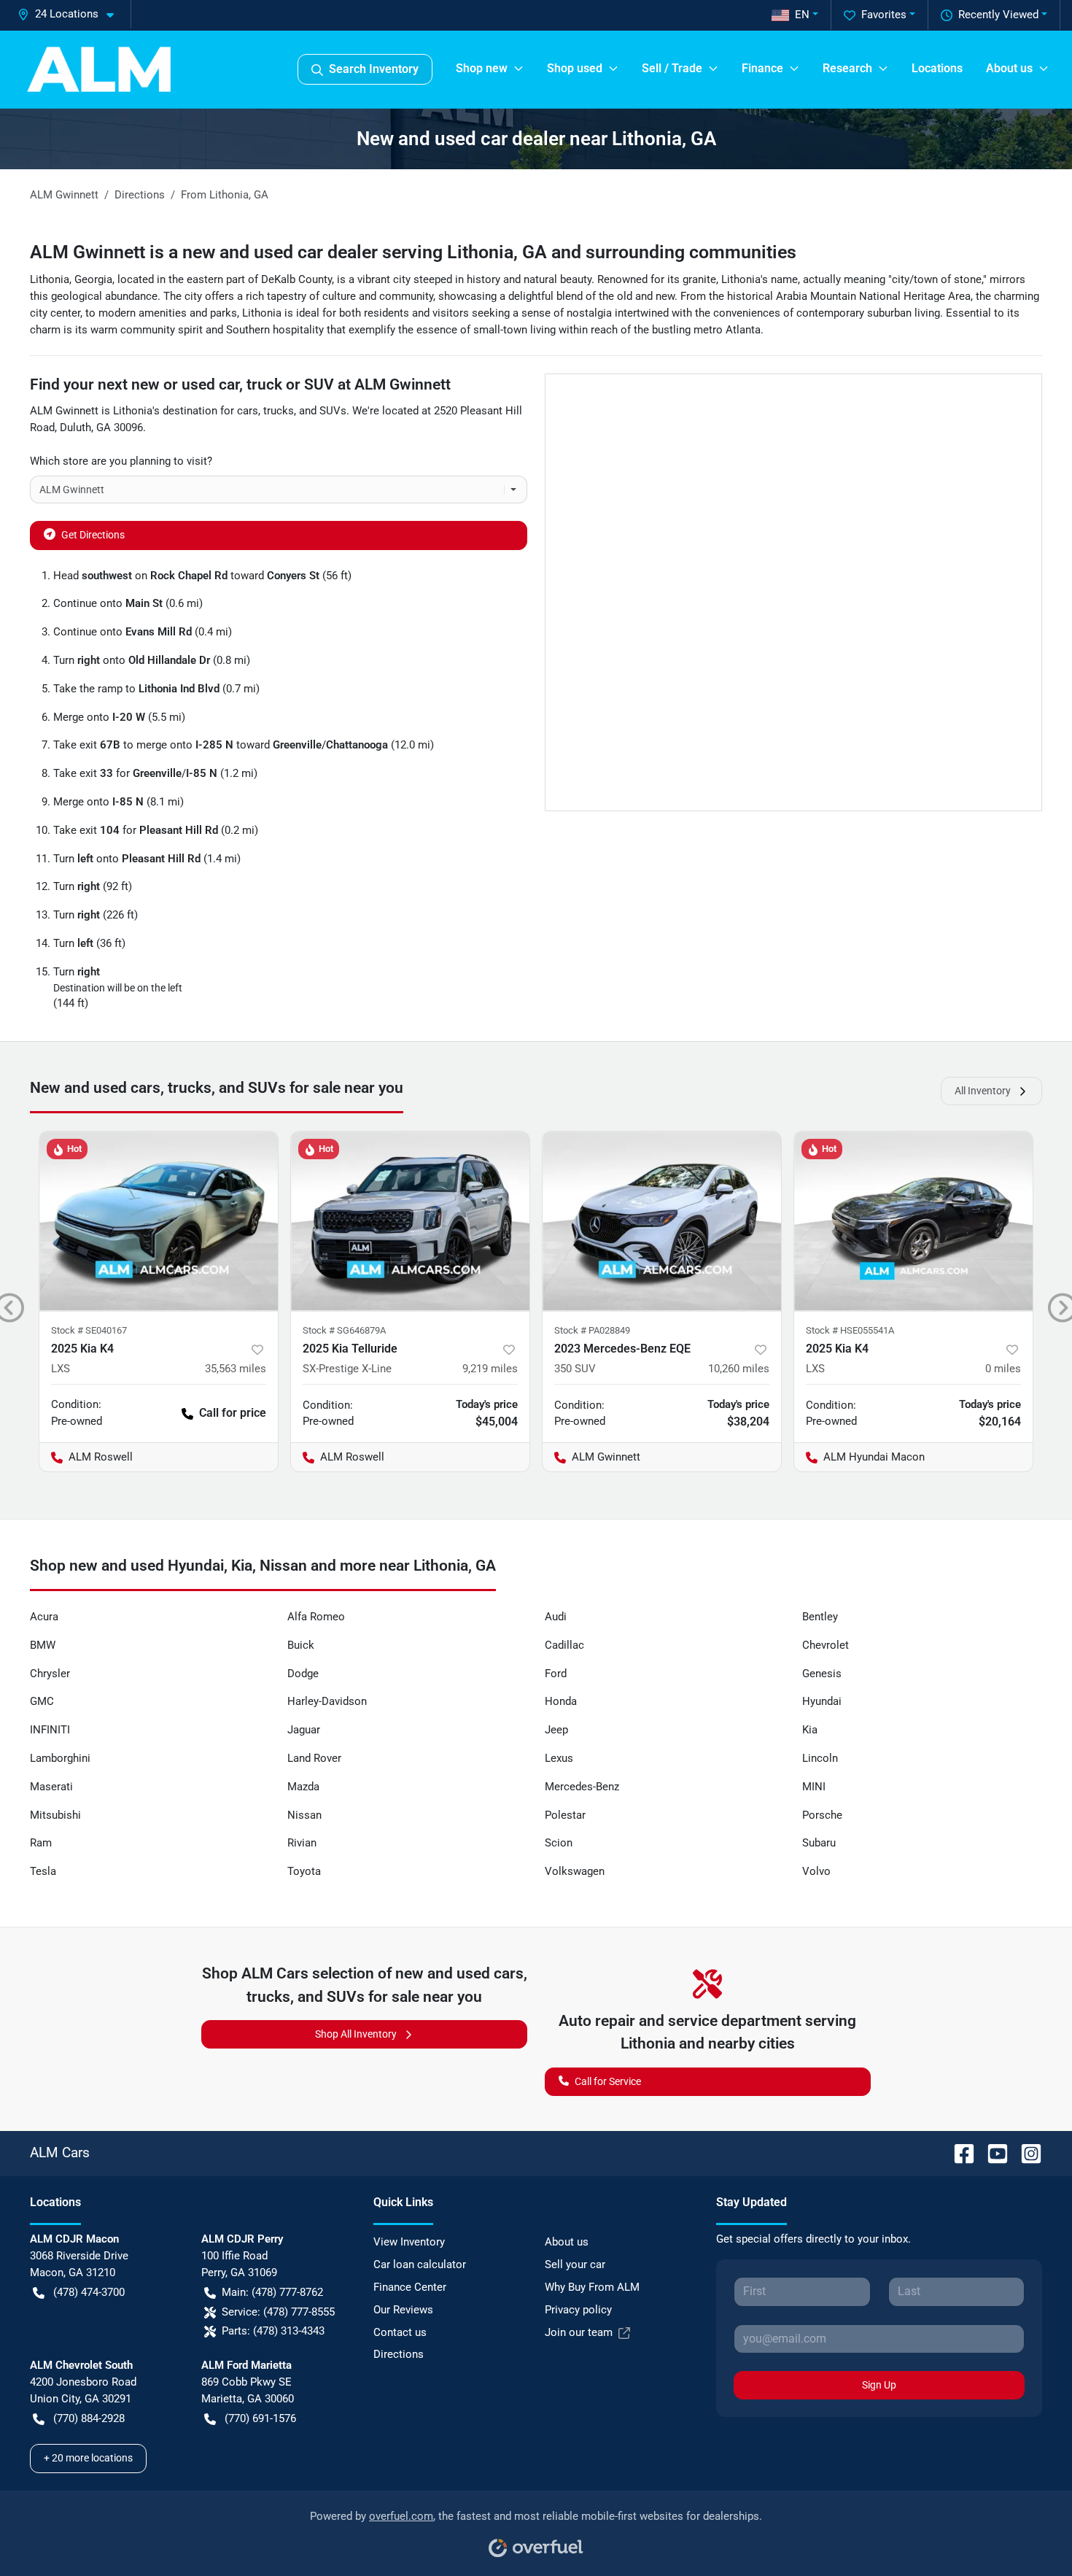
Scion (559, 1843)
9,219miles (490, 1369)
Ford (556, 1674)
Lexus (559, 1758)
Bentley (820, 1617)
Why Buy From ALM (592, 2287)
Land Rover (314, 1758)
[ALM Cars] (99, 69)
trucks (279, 411)
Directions (399, 2354)
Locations (937, 68)
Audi (556, 1617)
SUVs (333, 411)
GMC (42, 1701)
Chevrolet (826, 1645)
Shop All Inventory (356, 2034)
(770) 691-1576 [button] (260, 2418)
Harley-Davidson (327, 1701)
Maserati (51, 1787)
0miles (1003, 1369)
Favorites (884, 15)
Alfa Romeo (316, 1617)
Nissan (304, 1815)
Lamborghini (60, 1758)
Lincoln (820, 1758)
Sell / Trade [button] (672, 68)
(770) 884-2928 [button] (89, 2418)
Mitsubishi (55, 1815)
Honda (561, 1701)
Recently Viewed (998, 15)
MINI (814, 1787)
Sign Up (879, 2385)
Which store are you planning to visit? (121, 461)
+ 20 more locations (88, 2458)
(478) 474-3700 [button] (89, 2292)
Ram (41, 1843)
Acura (44, 1617)
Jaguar (304, 1730)
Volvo (816, 1871)
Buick (301, 1645)
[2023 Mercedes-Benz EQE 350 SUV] (662, 1221)
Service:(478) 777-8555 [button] (278, 2312)
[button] (71, 14)
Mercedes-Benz (582, 1787)
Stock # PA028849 (592, 1330)
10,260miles (739, 1369)
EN (802, 15)
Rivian (302, 1843)
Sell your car (575, 2264)
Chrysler (50, 1674)
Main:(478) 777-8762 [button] (272, 2292)
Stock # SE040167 (89, 1330)
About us (567, 2242)
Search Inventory (374, 69)
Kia (810, 1730)
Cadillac (564, 1645)
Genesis (822, 1674)
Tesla (43, 1871)
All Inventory (983, 1091)
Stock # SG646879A (344, 1330)
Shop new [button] (482, 68)
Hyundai (822, 1701)
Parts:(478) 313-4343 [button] (273, 2331)
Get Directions (93, 535)
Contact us (400, 2332)
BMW (43, 1645)
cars (248, 411)
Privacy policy (578, 2310)
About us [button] (1009, 68)
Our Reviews (403, 2310)
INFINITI (50, 1730)
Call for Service (608, 2081)
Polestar (565, 1815)
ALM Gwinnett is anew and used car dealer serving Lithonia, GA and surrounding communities (413, 252)
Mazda (303, 1787)
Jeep (556, 1730)
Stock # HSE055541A (850, 1330)
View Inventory (409, 2242)
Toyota (304, 1871)
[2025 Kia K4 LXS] (159, 1221)
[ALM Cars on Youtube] (992, 2153)
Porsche (822, 1815)
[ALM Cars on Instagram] (1025, 2153)
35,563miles (236, 1369)
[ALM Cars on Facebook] (958, 2153)
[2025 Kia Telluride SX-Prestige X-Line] (410, 1221)
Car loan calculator (420, 2264)
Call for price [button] (233, 1413)
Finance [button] (762, 68)
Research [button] (847, 68)
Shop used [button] (575, 68)
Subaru (819, 1843)
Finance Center (410, 2287)
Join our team (579, 2332)
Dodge (303, 1674)
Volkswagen (575, 1871)
